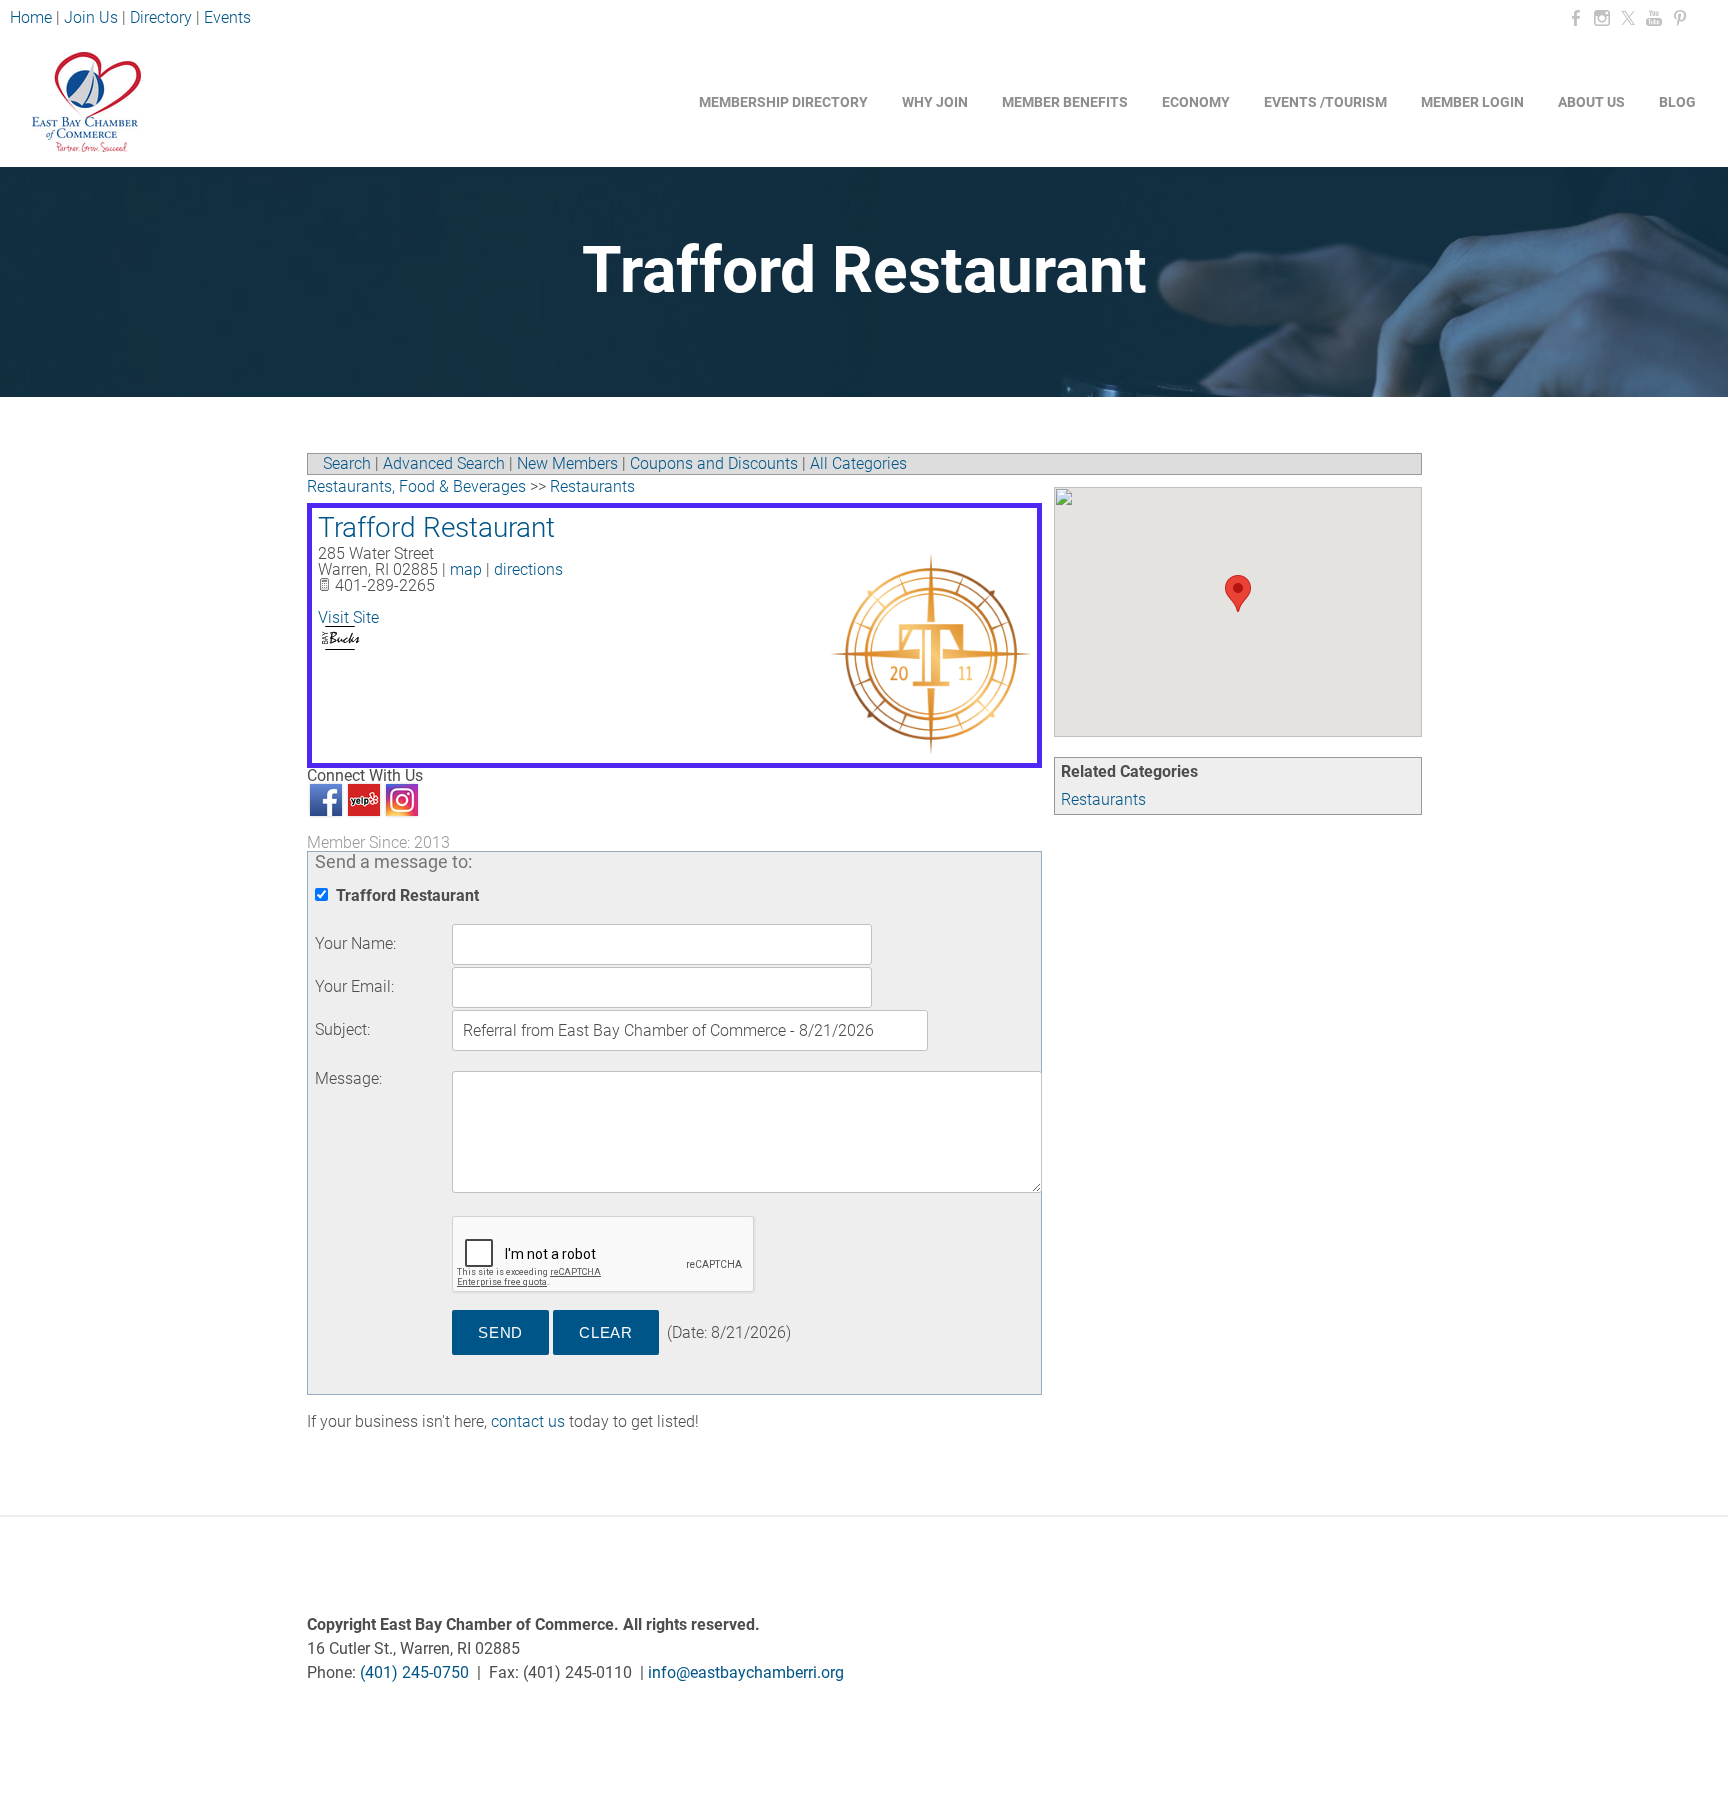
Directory (161, 17)
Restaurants (1103, 799)
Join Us (91, 17)
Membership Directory (783, 102)
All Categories (858, 463)
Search (347, 463)
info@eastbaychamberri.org (746, 1672)
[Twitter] (1628, 18)
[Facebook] (1576, 18)
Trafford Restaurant (436, 527)
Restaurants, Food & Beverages (416, 486)
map (466, 569)
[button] (1238, 593)
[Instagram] (1602, 18)
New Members (567, 463)
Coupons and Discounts (714, 463)
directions (528, 569)
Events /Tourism (1325, 102)
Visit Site (348, 617)
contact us (528, 1421)
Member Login (1472, 102)
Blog (1677, 102)
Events (227, 17)
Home (33, 17)
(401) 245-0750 (414, 1672)
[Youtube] (1654, 18)
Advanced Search (444, 463)
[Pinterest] (1680, 18)
